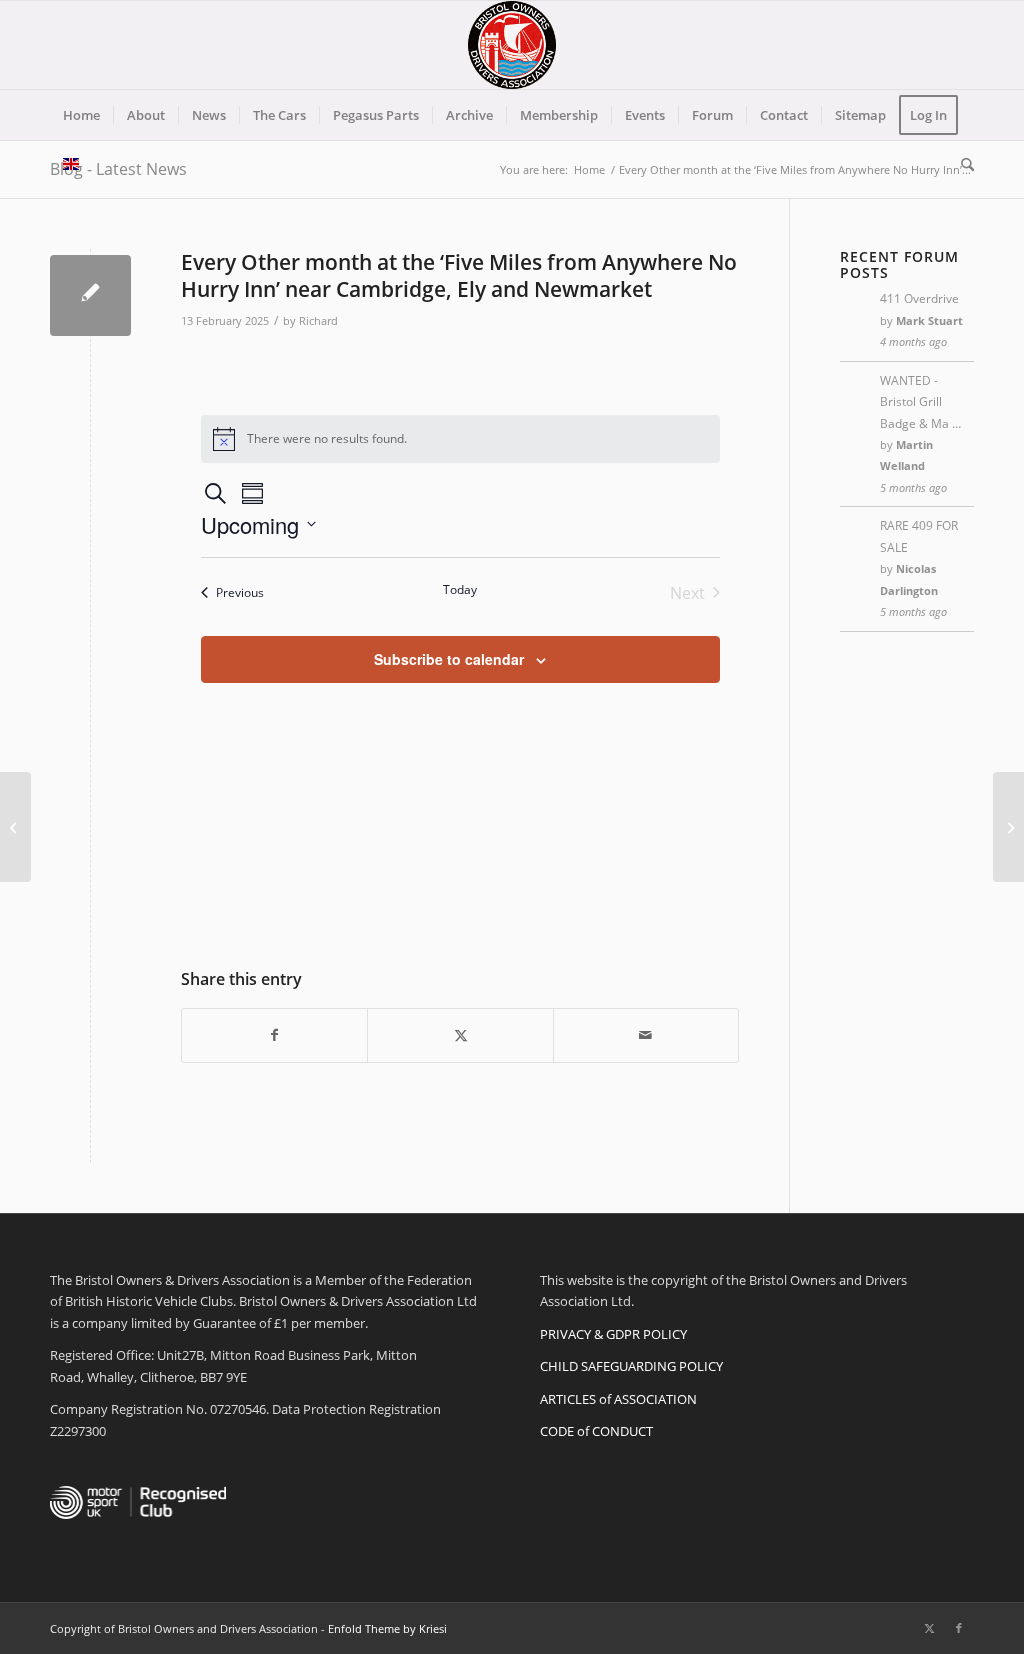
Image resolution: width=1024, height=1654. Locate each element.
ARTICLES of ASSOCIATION (618, 1399)
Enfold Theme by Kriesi (387, 1628)
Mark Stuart (929, 320)
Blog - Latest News (118, 169)
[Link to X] (929, 1628)
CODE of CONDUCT (596, 1431)
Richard (318, 321)
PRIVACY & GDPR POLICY (613, 1334)
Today (460, 590)
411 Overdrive (919, 298)
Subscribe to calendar (449, 659)
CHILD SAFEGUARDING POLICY (631, 1366)
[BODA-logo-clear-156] (512, 45)
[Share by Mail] (646, 1035)
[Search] (961, 165)
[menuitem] (81, 115)
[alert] (460, 439)
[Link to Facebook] (959, 1628)
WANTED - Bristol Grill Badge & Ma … (920, 402)
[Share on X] (460, 1035)
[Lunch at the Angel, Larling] (15, 827)
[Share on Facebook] (274, 1035)
